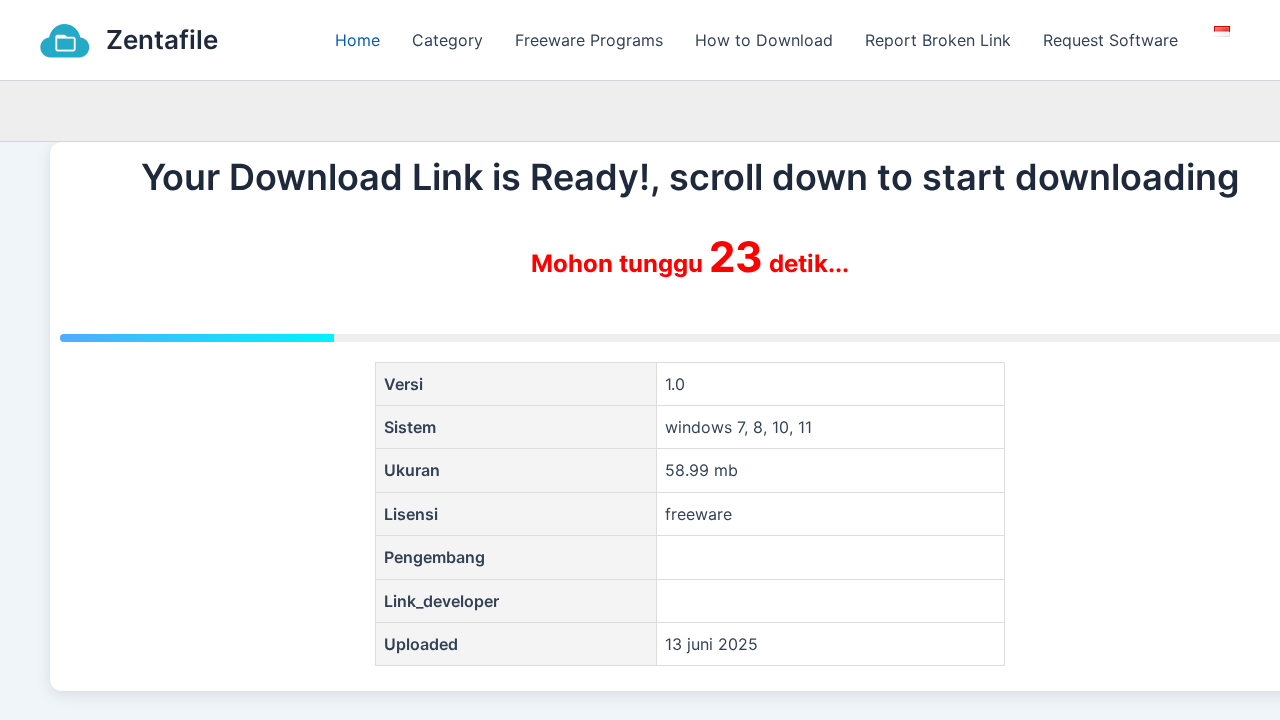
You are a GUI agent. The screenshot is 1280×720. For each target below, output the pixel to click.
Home (357, 40)
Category (447, 40)
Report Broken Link (938, 40)
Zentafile (162, 39)
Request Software (1110, 40)
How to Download (764, 40)
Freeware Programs (589, 40)
